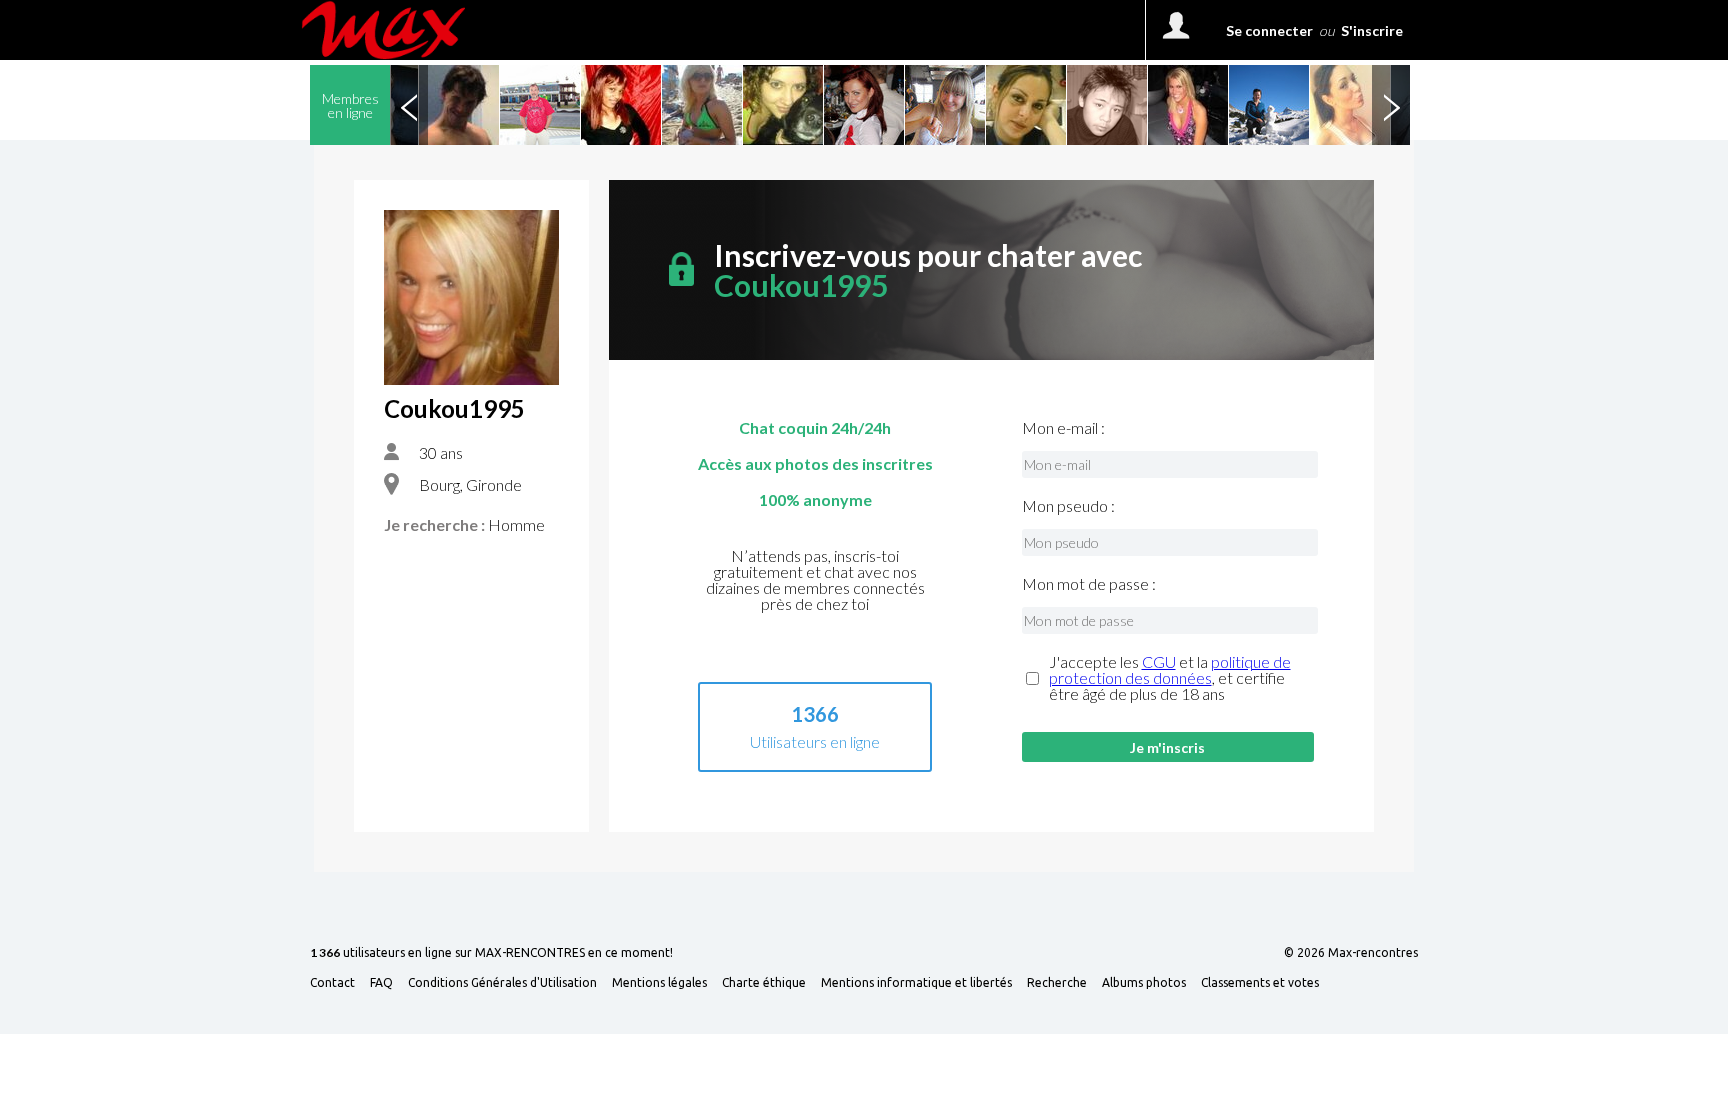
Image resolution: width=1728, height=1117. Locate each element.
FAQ (381, 983)
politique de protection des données (1170, 669)
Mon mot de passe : (1089, 584)
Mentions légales (659, 983)
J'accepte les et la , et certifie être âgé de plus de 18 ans (1170, 678)
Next (1391, 105)
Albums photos (1144, 983)
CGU (1159, 661)
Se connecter (1269, 30)
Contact (332, 983)
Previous (409, 105)
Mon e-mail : (1063, 428)
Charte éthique (764, 983)
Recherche (1057, 983)
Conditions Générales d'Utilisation (502, 983)
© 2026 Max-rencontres (1351, 953)
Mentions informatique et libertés (916, 983)
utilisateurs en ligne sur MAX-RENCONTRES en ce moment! (491, 953)
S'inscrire (1372, 30)
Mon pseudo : (1068, 506)
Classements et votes (1260, 983)
